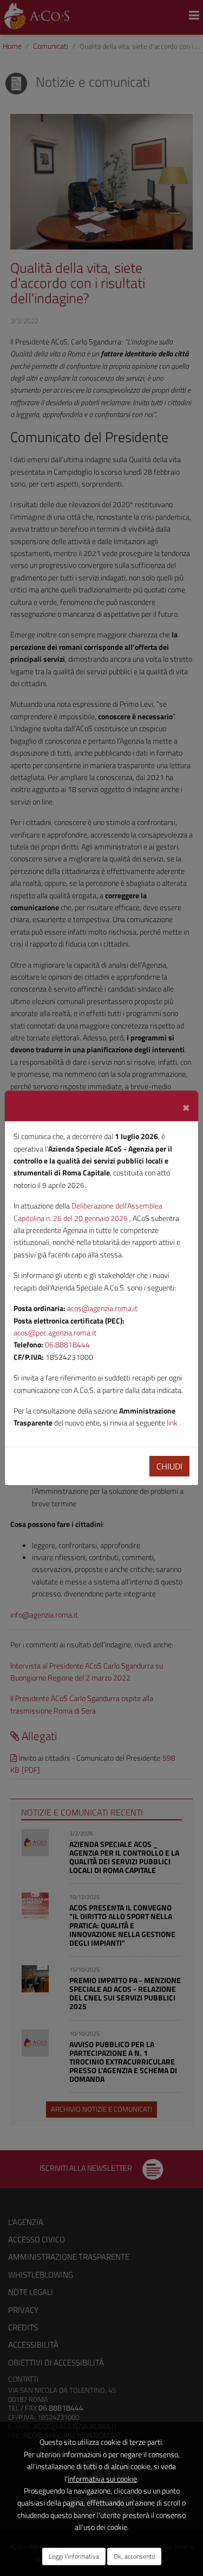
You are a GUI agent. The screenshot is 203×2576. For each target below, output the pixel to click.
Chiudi (169, 1466)
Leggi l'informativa (74, 2556)
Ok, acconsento (134, 2556)
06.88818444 (67, 1344)
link (173, 1423)
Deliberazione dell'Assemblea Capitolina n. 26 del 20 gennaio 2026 (88, 1212)
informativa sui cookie (102, 2479)
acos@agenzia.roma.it (102, 1308)
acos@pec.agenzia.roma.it (55, 1332)
